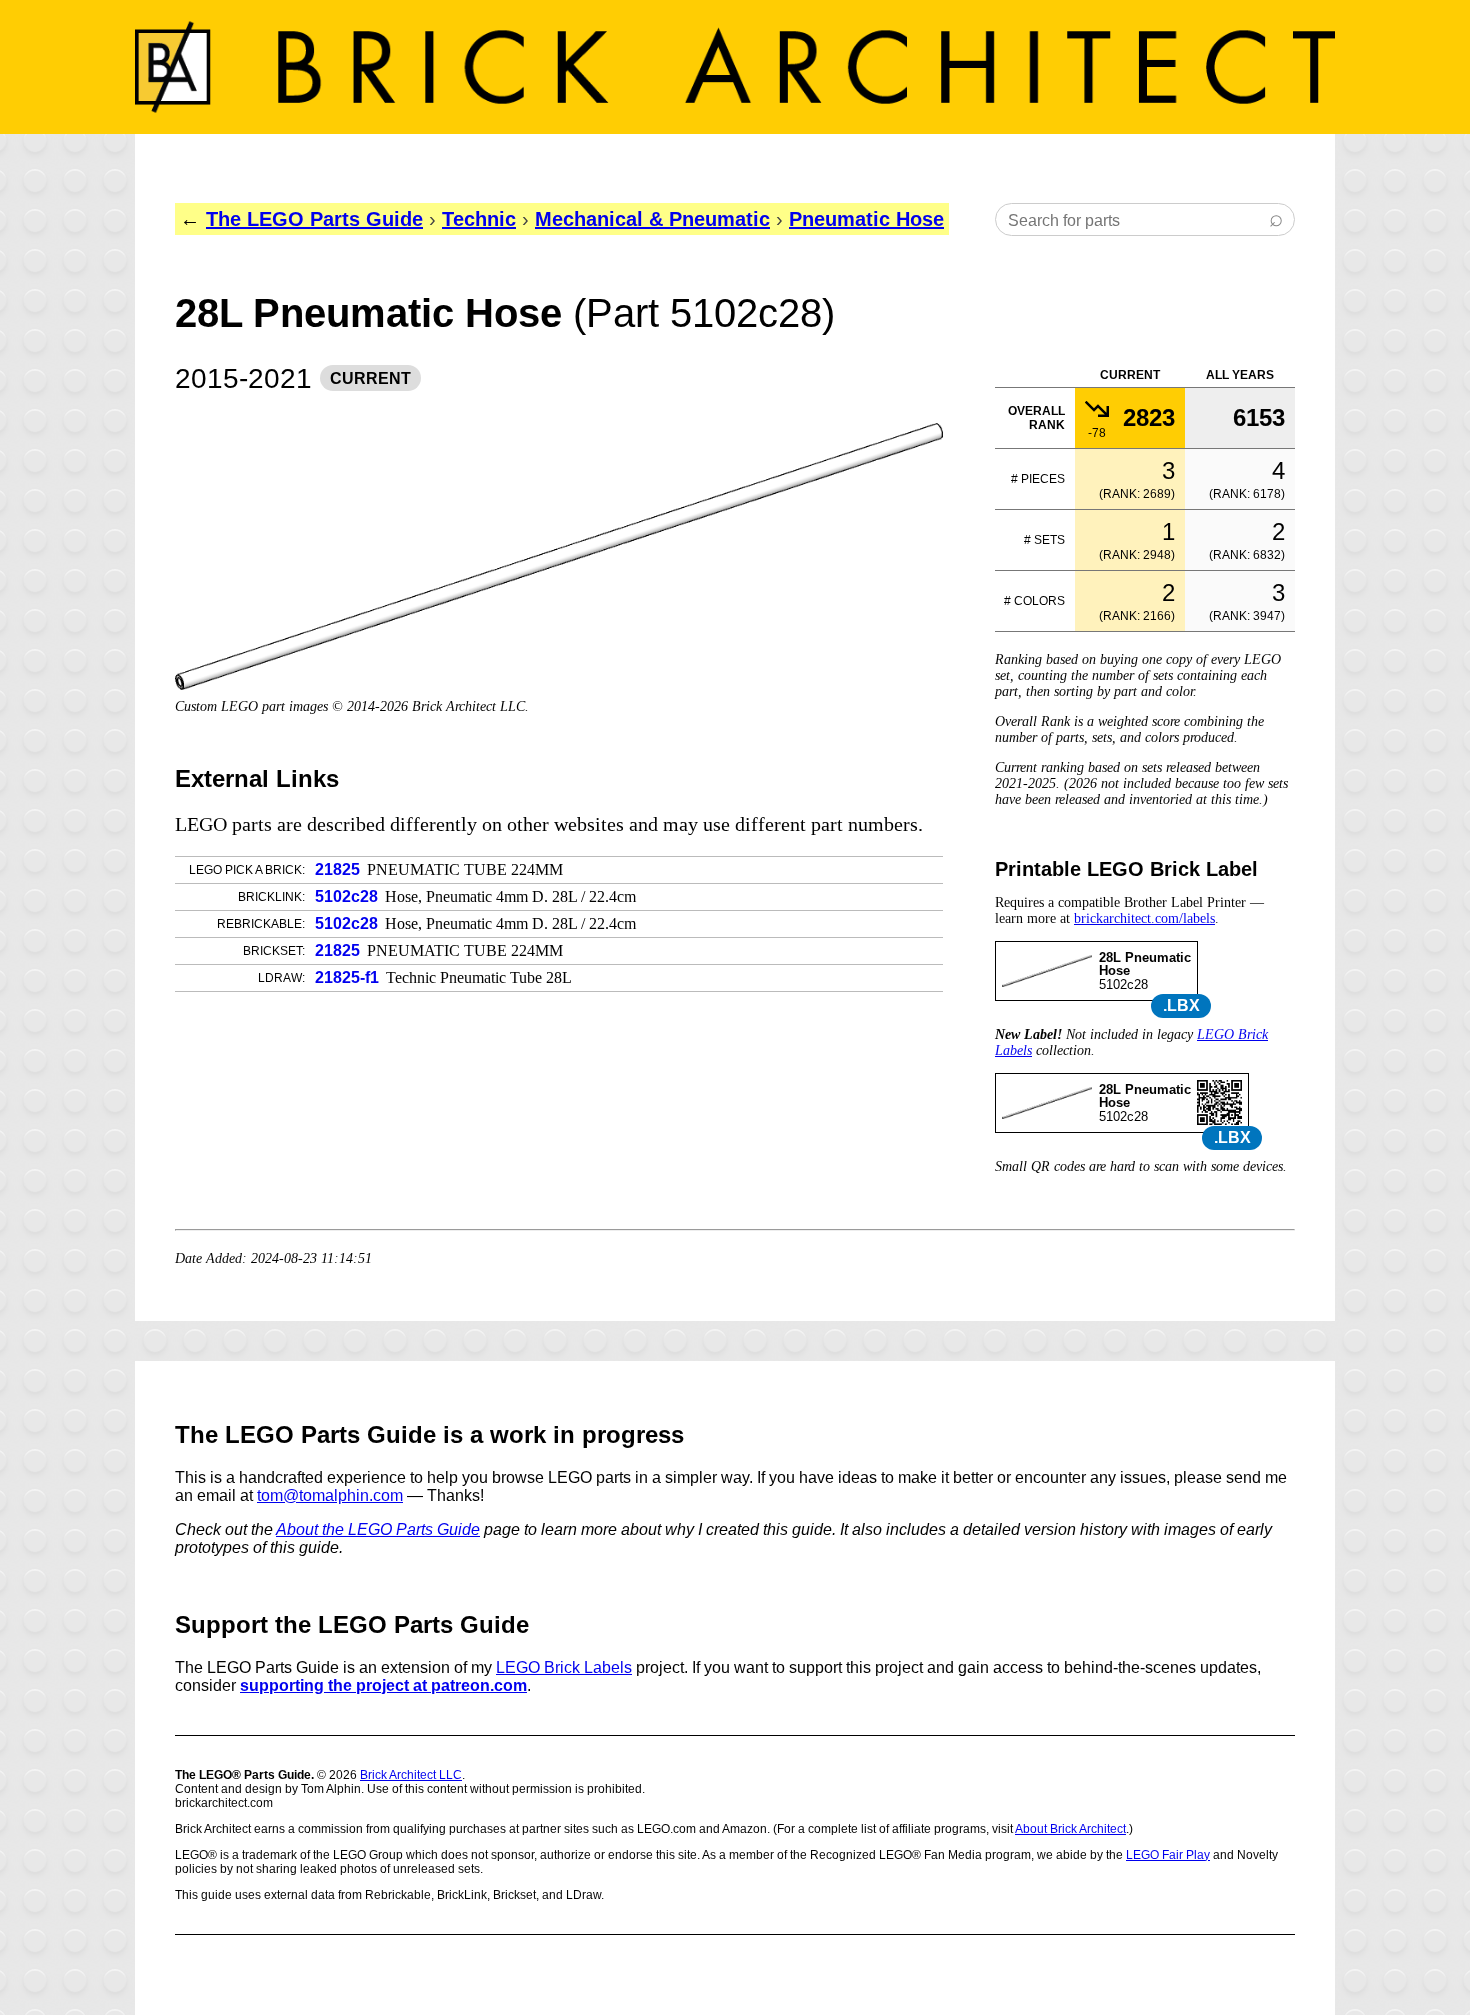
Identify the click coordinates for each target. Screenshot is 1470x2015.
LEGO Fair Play (1168, 1855)
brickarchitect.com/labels (1144, 918)
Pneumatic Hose (866, 219)
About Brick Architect (1070, 1829)
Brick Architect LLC (411, 1775)
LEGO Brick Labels (564, 1667)
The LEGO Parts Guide (314, 219)
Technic (479, 219)
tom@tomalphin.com (330, 1495)
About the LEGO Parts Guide (378, 1529)
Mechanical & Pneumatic (652, 219)
